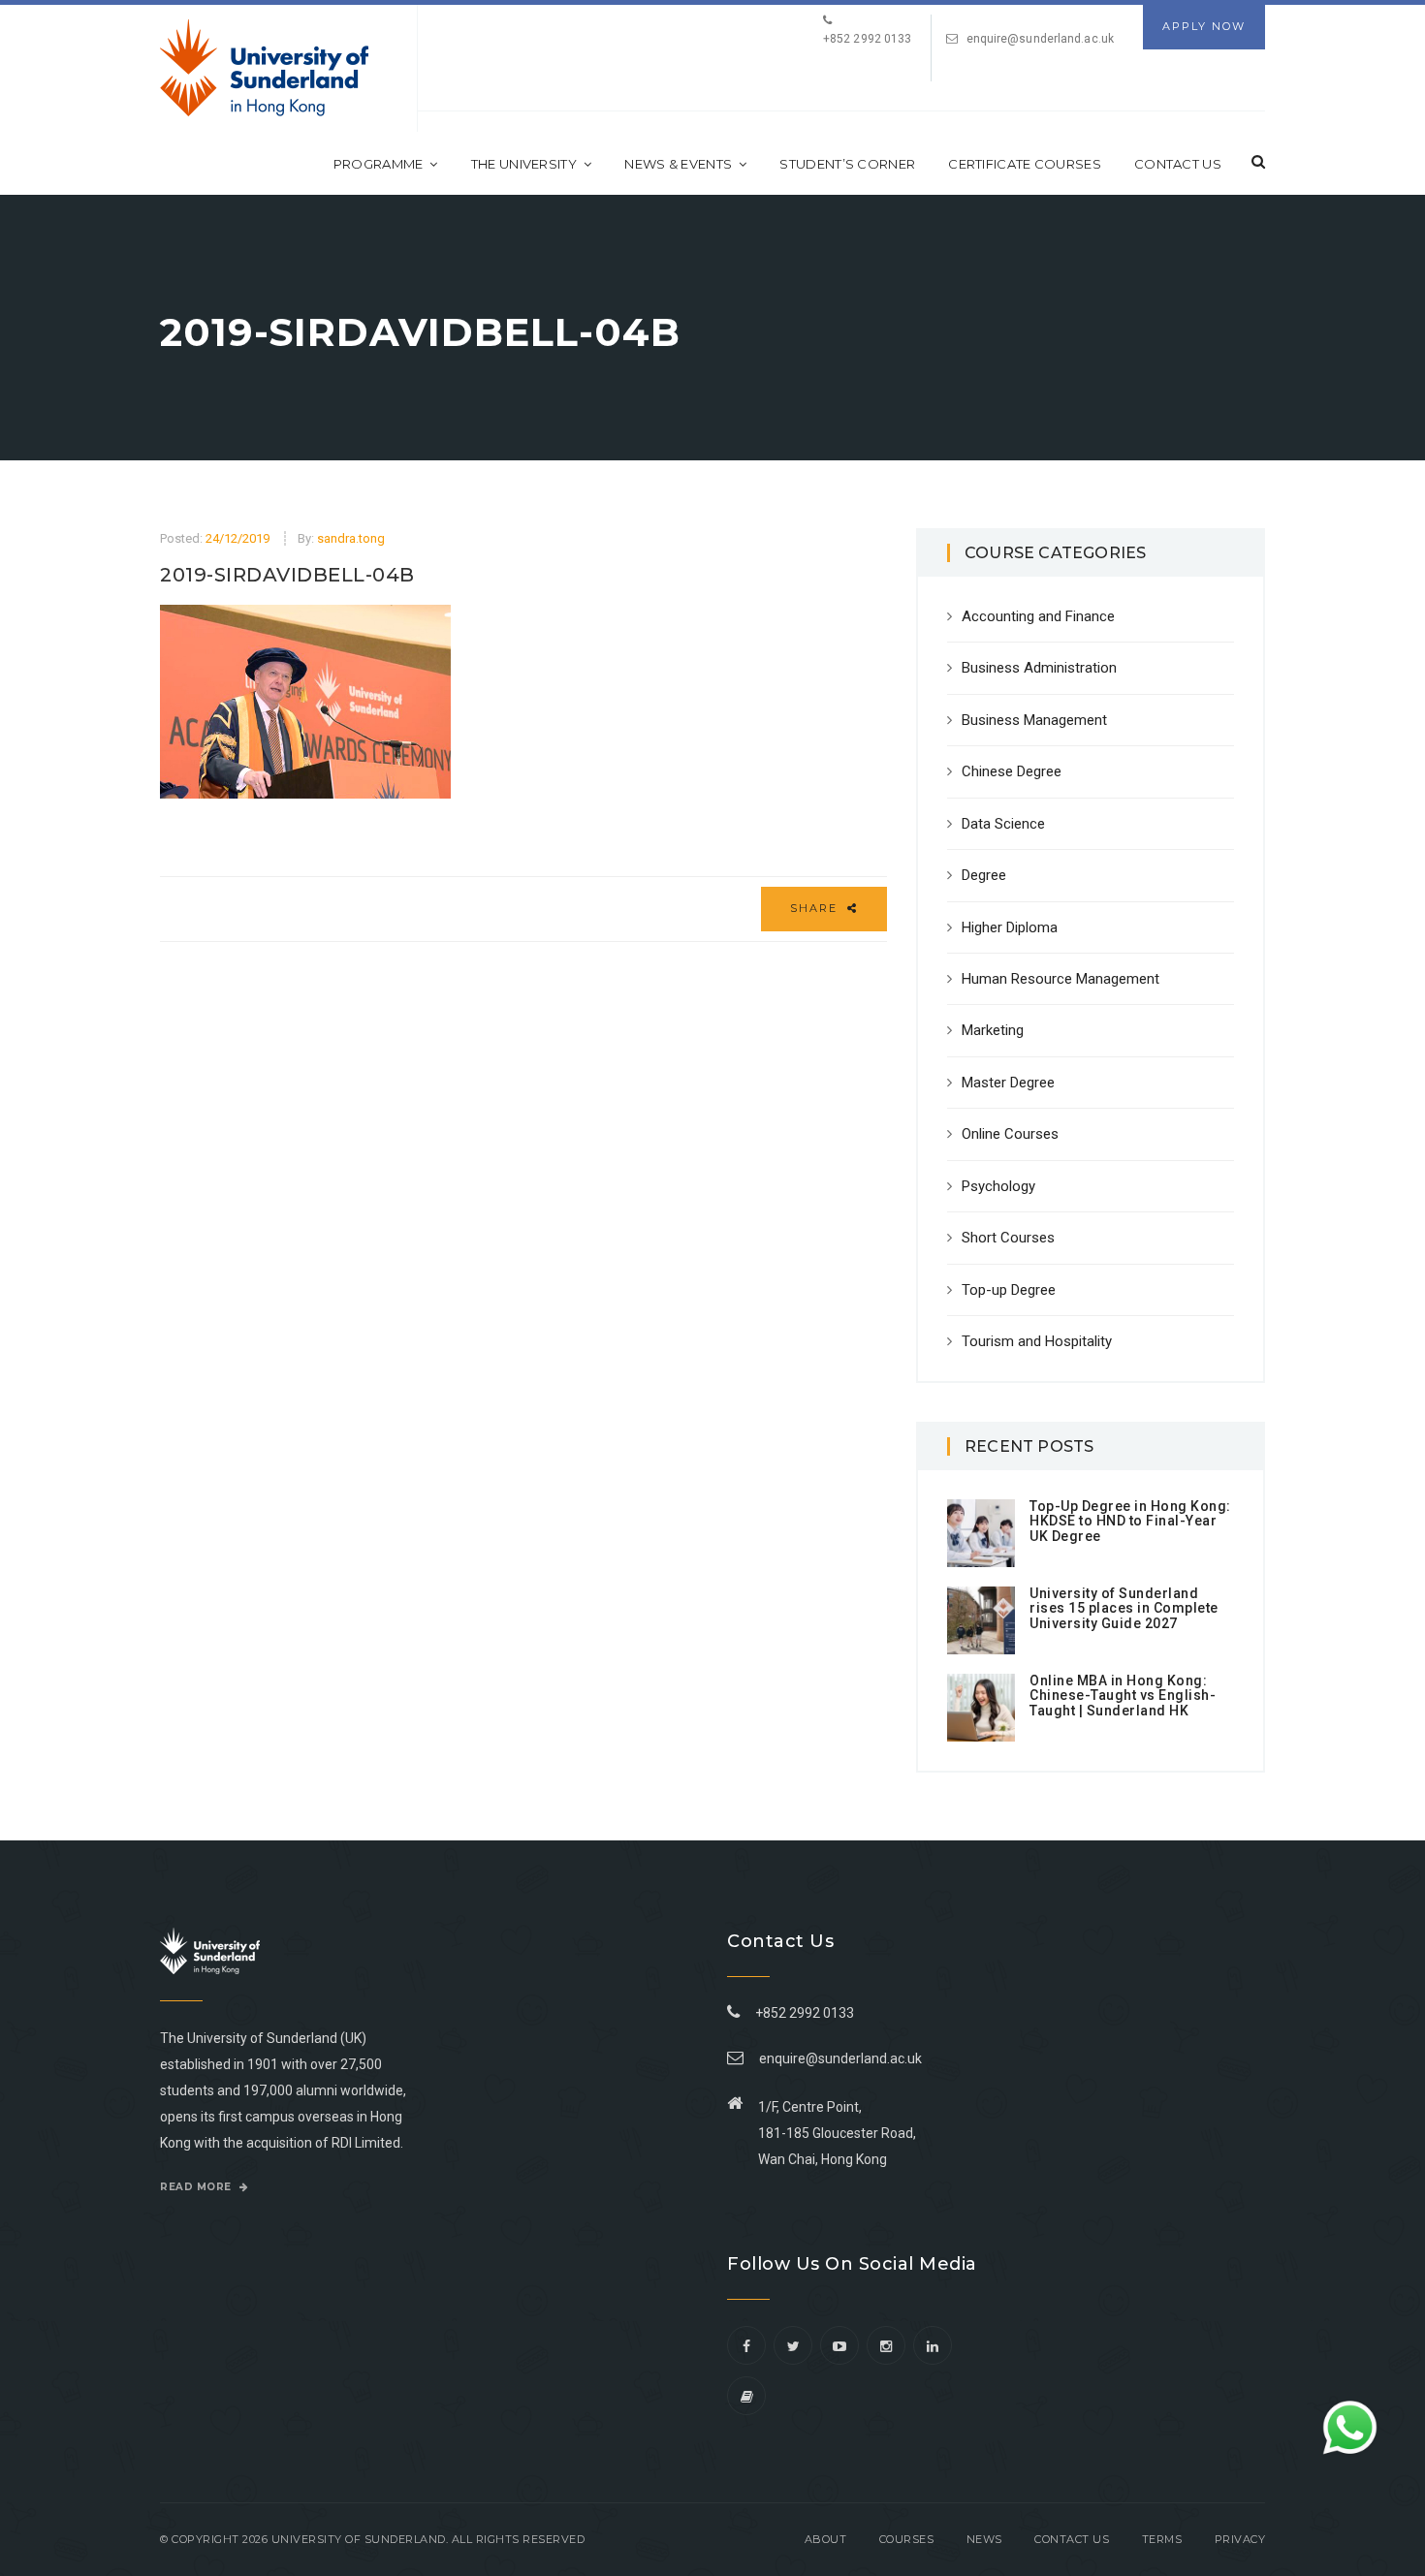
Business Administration (1039, 668)
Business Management (1034, 720)
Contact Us (1178, 164)
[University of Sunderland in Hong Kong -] (264, 68)
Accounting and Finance (1038, 616)
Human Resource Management (1061, 979)
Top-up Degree (1009, 1290)
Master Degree (1008, 1083)
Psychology (998, 1186)
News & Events (678, 164)
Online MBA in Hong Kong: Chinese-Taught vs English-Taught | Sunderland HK (1123, 1696)
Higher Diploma (1010, 927)
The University (524, 164)
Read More (197, 2187)
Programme (379, 164)
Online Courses (1010, 1134)
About (826, 2539)
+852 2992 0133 (802, 2013)
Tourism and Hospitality (1037, 1341)
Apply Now (1204, 26)
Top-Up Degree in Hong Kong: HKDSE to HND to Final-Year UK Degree (1130, 1521)
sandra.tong (351, 538)
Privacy (1240, 2539)
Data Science (1003, 824)
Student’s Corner (847, 164)
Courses (907, 2539)
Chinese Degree (1012, 771)
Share (816, 908)
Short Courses (1008, 1238)
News (984, 2539)
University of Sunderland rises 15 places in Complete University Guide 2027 (1124, 1608)
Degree (984, 875)
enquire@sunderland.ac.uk (1040, 39)
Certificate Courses (1025, 164)
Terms (1162, 2539)
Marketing (993, 1030)
